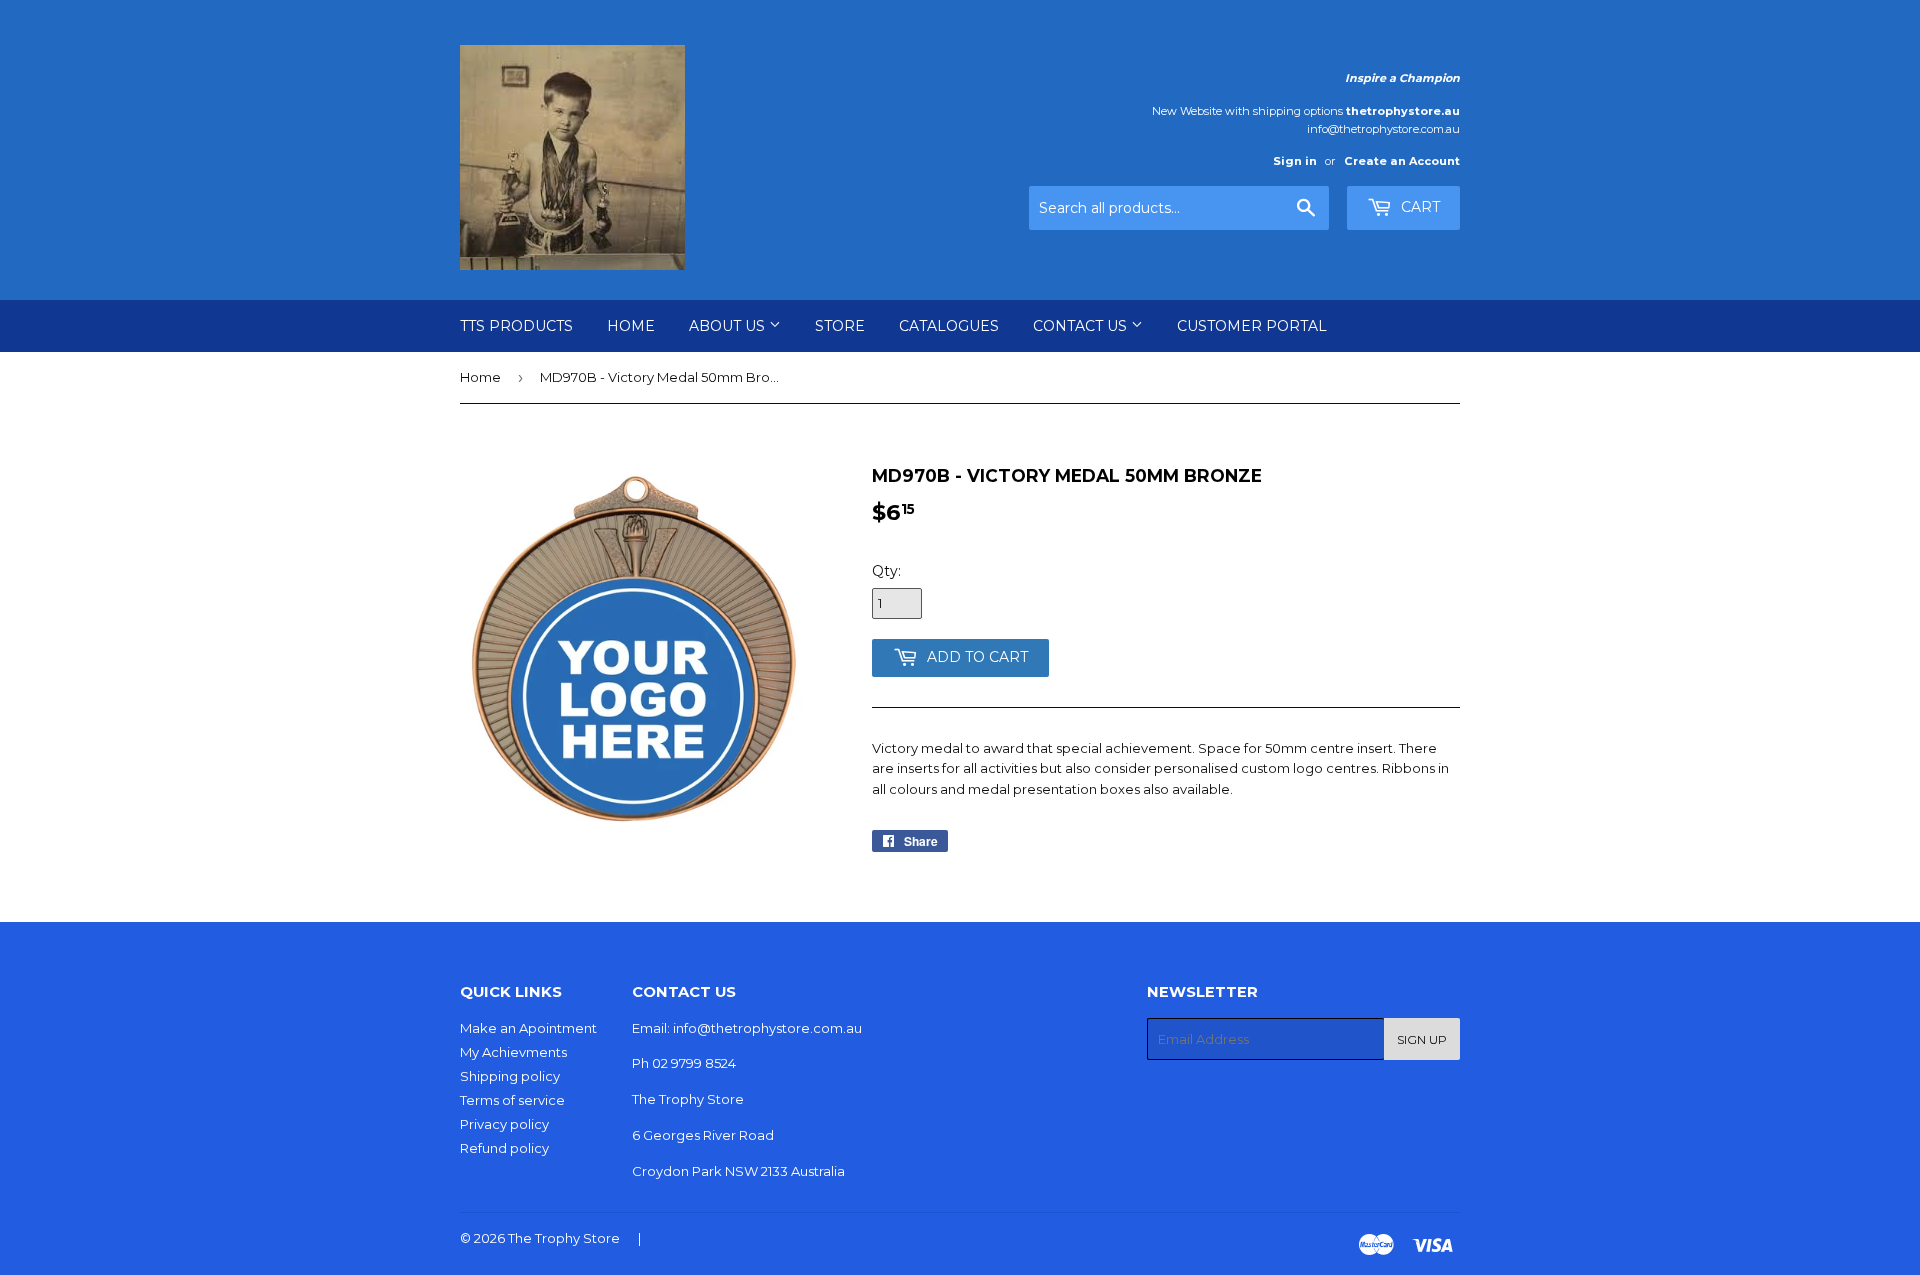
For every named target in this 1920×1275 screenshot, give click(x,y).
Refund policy (504, 1148)
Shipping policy (510, 1076)
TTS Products (516, 326)
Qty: (886, 571)
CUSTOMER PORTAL (1252, 326)
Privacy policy (504, 1124)
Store (840, 326)
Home (631, 326)
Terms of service (512, 1100)
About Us (729, 326)
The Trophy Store (564, 1238)
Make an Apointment (528, 1028)
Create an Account (1402, 161)
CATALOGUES (949, 326)
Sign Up (1422, 1039)
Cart (1418, 207)
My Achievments (513, 1052)
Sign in (1295, 161)
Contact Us (1082, 326)
